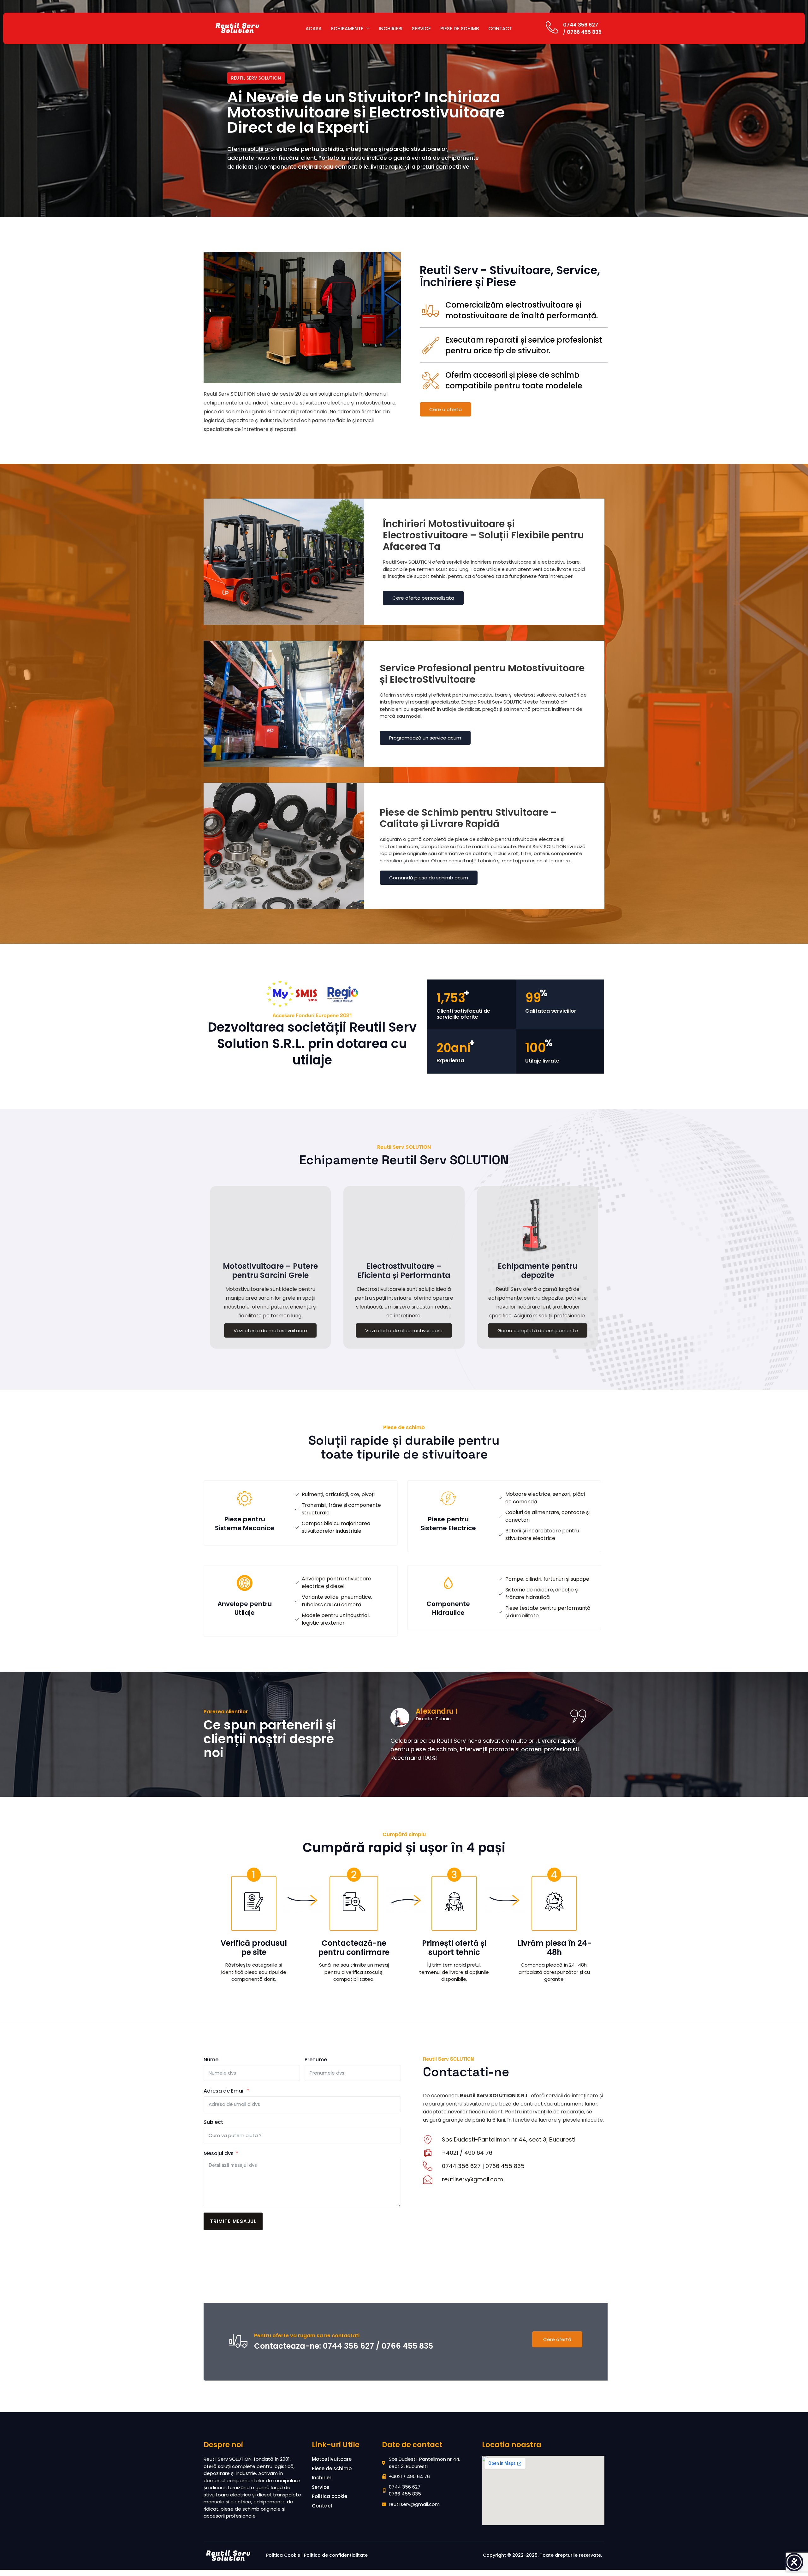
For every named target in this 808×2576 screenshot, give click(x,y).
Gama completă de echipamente (538, 1330)
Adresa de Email (224, 2091)
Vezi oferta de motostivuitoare (270, 1330)
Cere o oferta (446, 409)
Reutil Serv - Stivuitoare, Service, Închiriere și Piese (510, 276)
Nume (211, 2060)
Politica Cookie (283, 2555)
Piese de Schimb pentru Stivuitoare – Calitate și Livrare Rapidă (468, 818)
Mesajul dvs (219, 2153)
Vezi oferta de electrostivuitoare (404, 1330)
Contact (500, 29)
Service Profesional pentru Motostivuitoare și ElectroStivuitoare (482, 674)
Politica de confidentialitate (336, 2555)
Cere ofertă (557, 2339)
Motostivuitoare (332, 2459)
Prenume (316, 2060)
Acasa (314, 29)
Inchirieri (391, 29)
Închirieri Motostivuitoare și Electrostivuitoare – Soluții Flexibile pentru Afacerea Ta (483, 535)
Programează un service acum (425, 738)
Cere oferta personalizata (423, 598)
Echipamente (347, 29)
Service (421, 29)
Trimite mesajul (233, 2221)
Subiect (213, 2122)
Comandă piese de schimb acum (429, 878)
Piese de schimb (460, 29)
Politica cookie (330, 2496)
